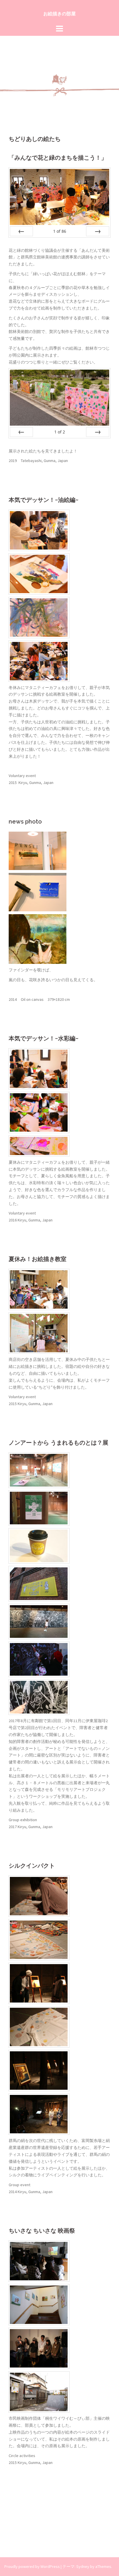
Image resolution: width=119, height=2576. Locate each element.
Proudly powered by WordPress (32, 2566)
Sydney (83, 2566)
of (60, 231)
